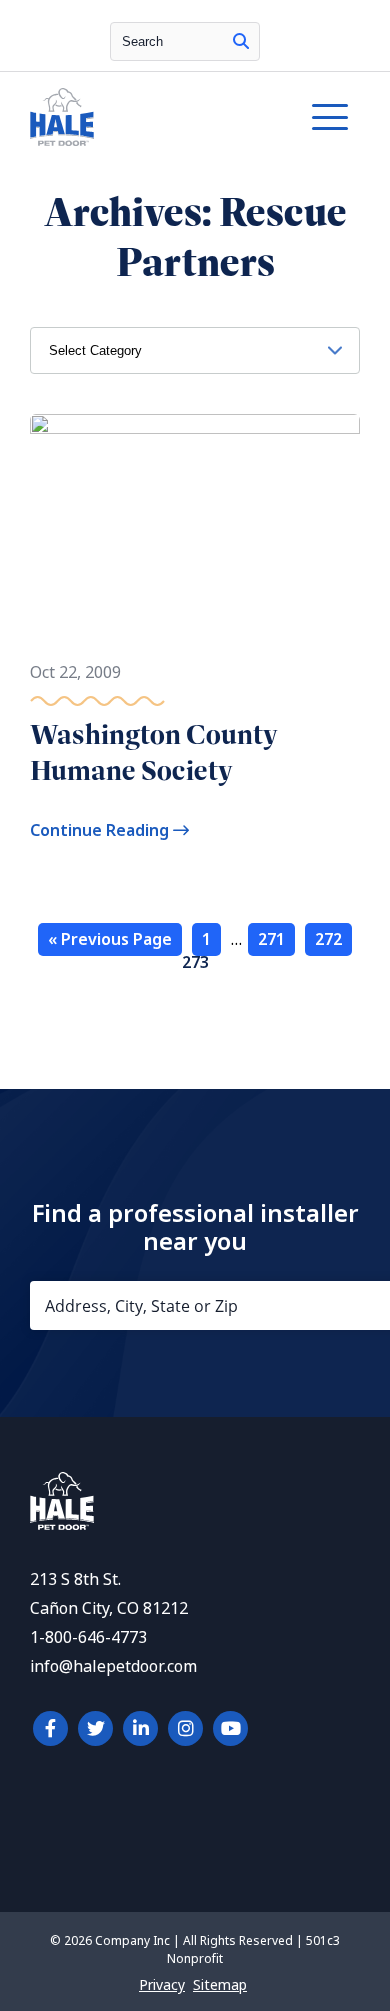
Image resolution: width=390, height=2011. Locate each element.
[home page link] (150, 117)
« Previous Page (110, 939)
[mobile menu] (330, 117)
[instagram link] (185, 1728)
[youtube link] (230, 1728)
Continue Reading (101, 830)
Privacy (162, 1985)
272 (328, 939)
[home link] (62, 1524)
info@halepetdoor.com (113, 1666)
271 (271, 939)
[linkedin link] (140, 1728)
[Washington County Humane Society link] (195, 527)
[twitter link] (95, 1728)
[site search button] (241, 41)
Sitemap (220, 1985)
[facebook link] (50, 1728)
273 (195, 962)
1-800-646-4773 (88, 1637)
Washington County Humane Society (153, 752)
